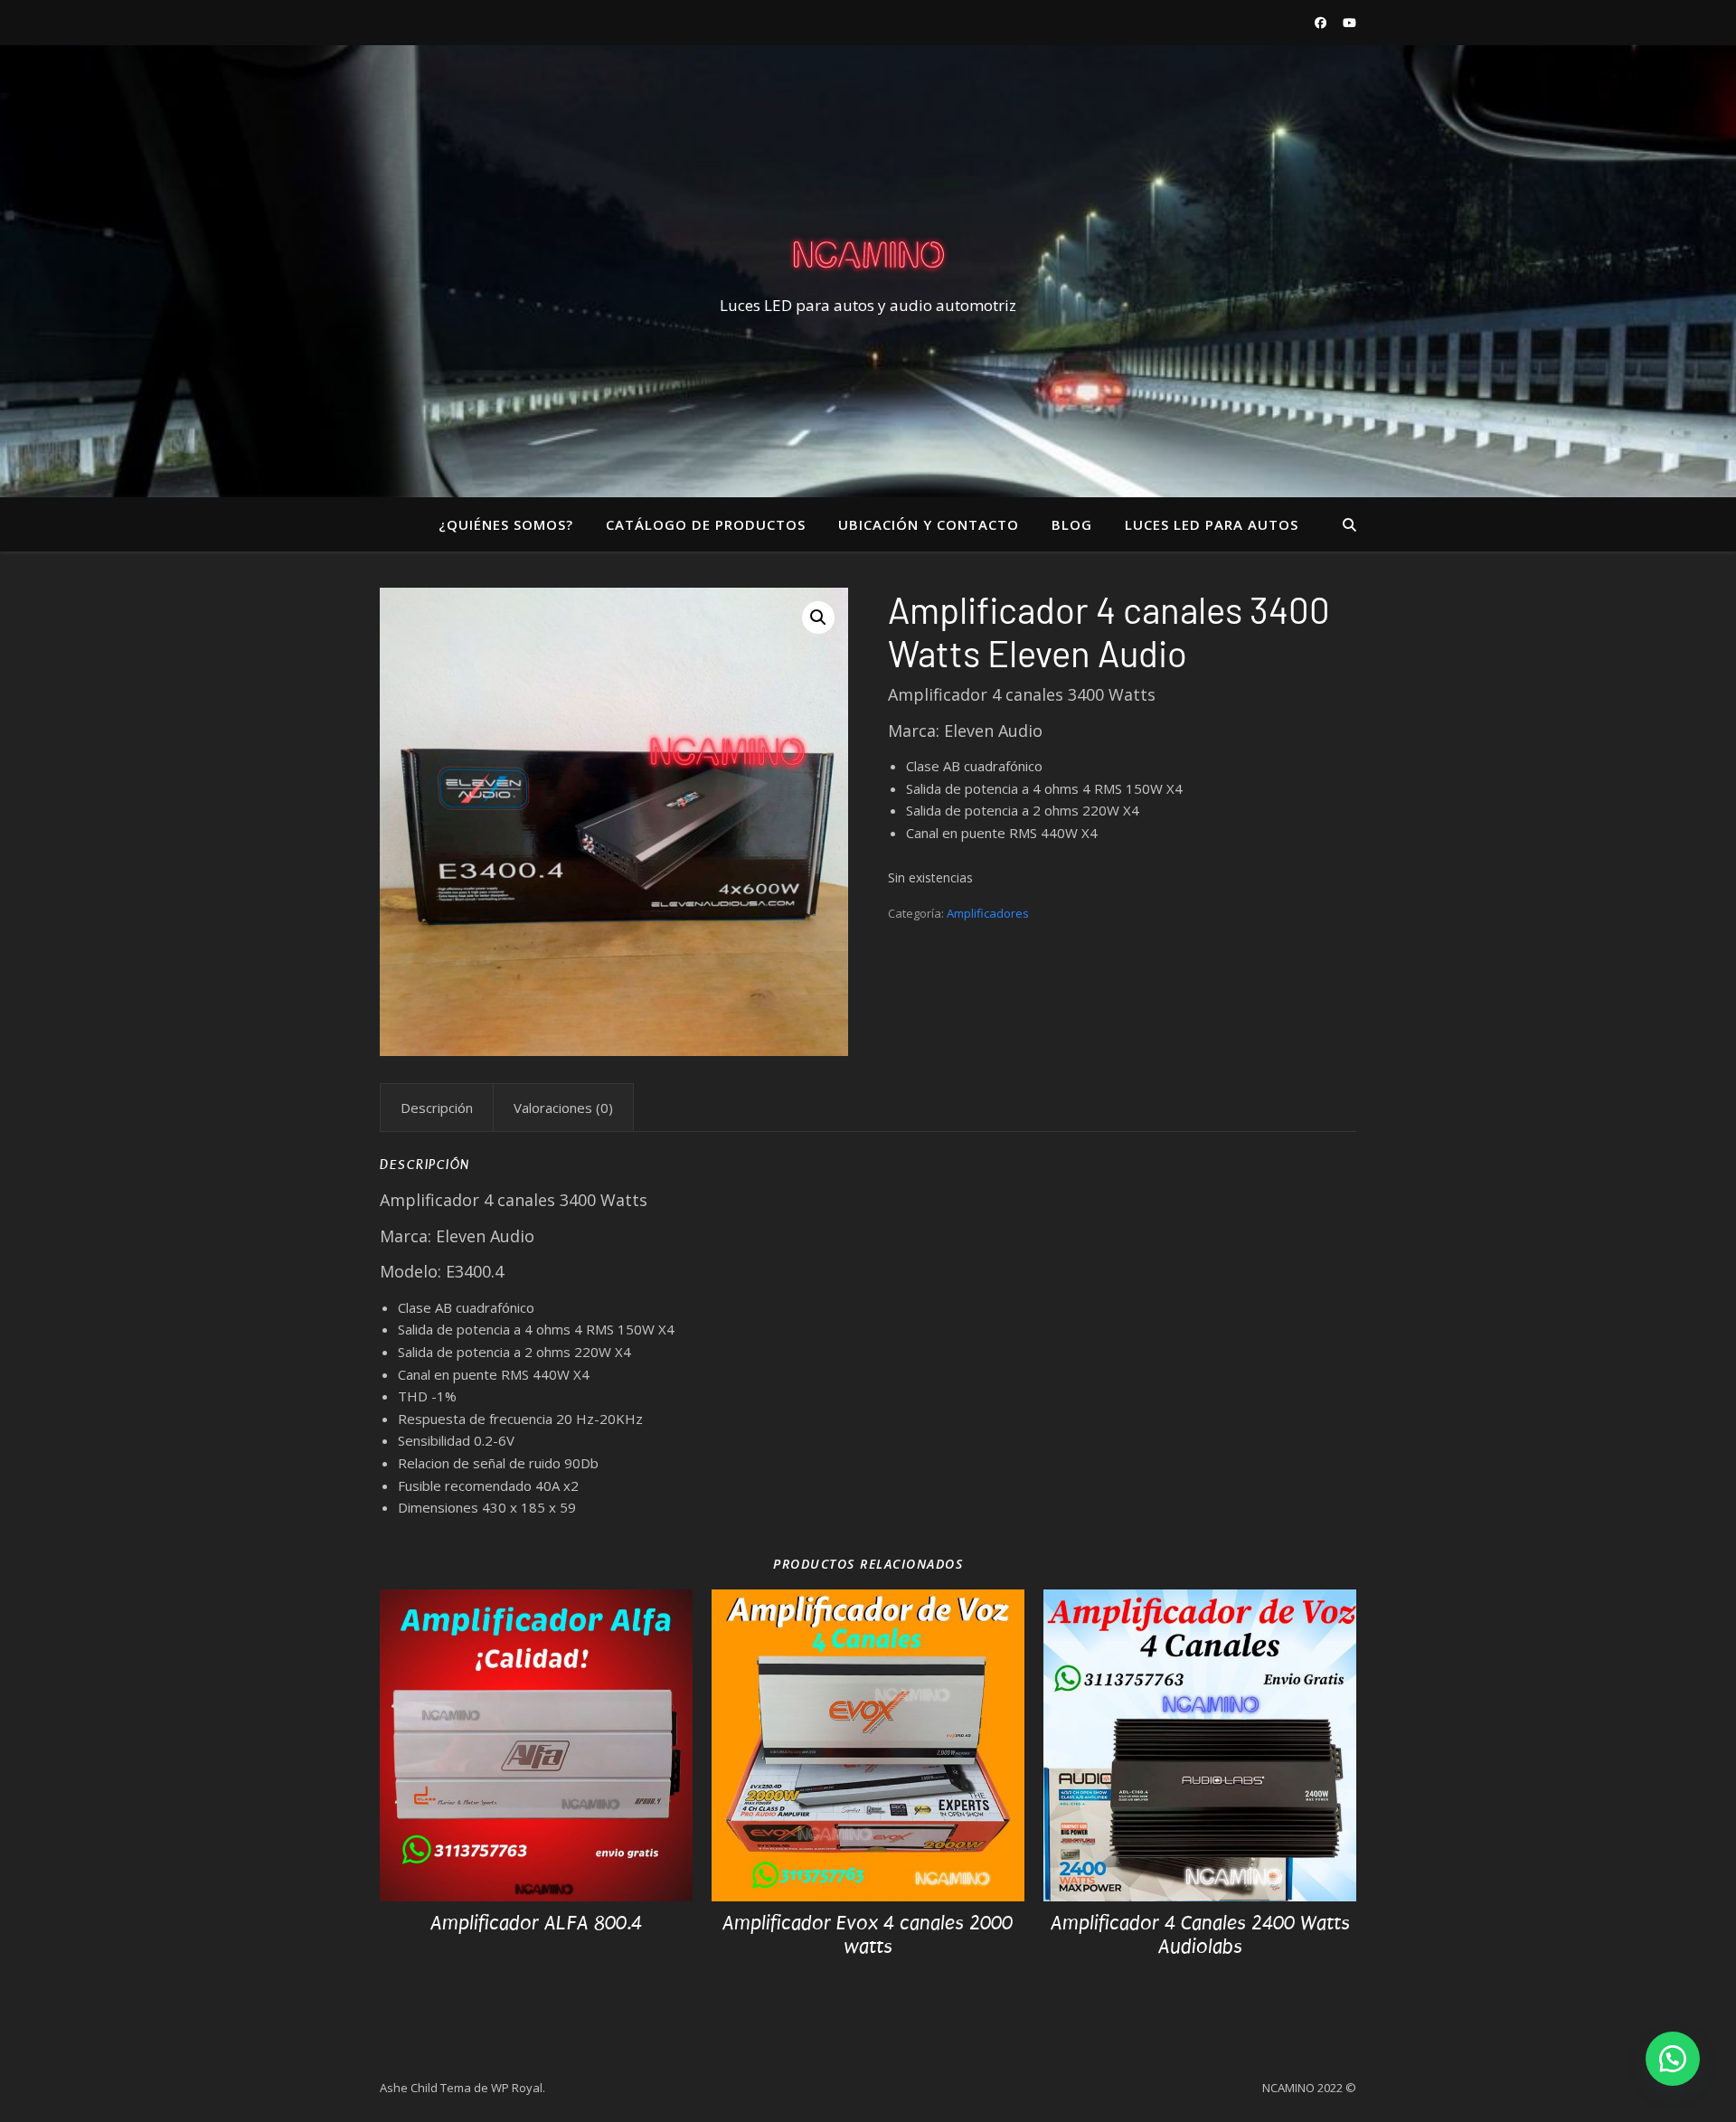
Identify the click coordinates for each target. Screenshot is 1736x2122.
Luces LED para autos (1212, 524)
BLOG (1072, 524)
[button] (818, 618)
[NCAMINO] (868, 255)
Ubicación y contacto (929, 524)
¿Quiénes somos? (506, 524)
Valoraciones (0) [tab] (563, 1108)
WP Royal (517, 2088)
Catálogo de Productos (706, 524)
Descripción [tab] (437, 1108)
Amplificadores (988, 913)
